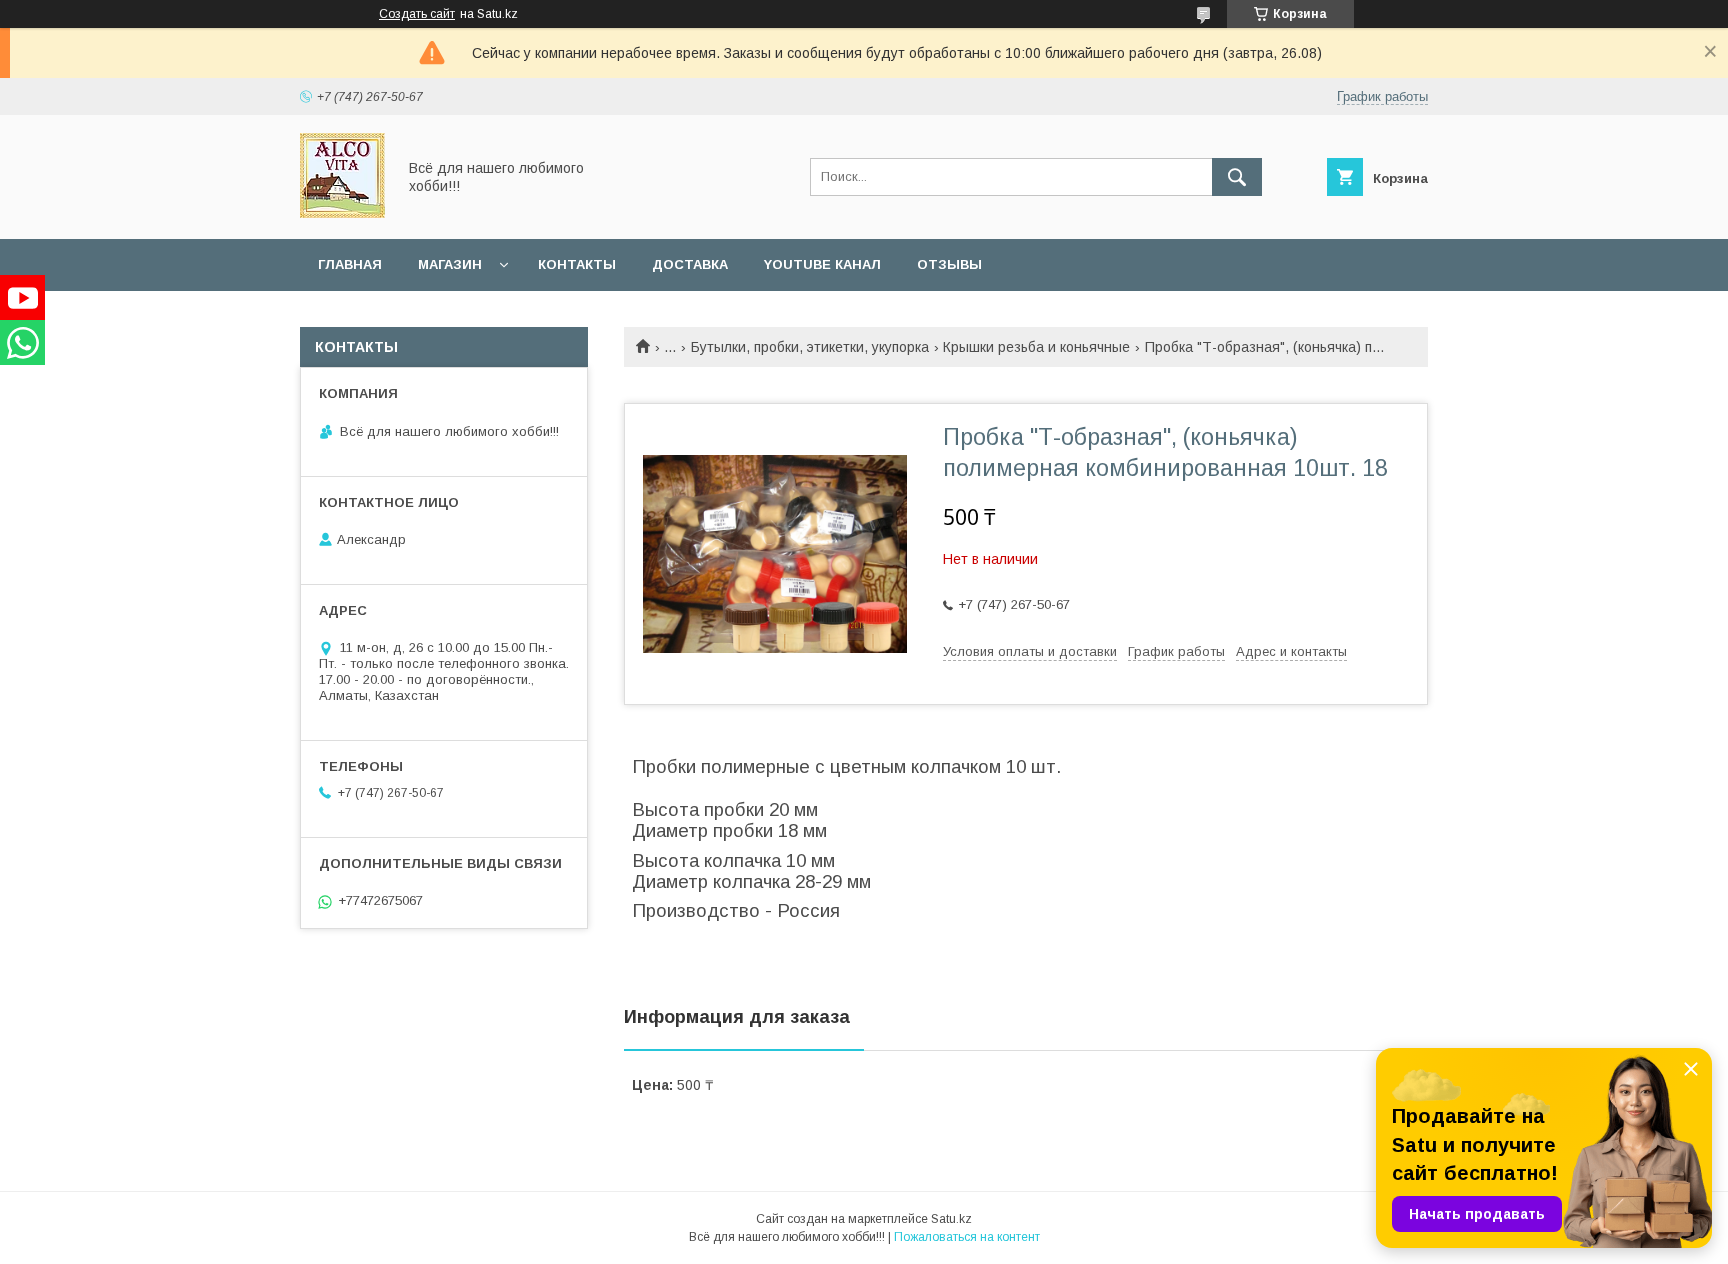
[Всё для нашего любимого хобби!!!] (342, 213)
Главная (350, 264)
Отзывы (949, 264)
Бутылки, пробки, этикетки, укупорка (810, 347)
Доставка (690, 264)
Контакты (577, 264)
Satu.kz (951, 1219)
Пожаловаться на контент (967, 1237)
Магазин (450, 264)
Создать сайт (417, 14)
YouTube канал (822, 264)
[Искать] (1237, 177)
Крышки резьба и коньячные (1036, 347)
